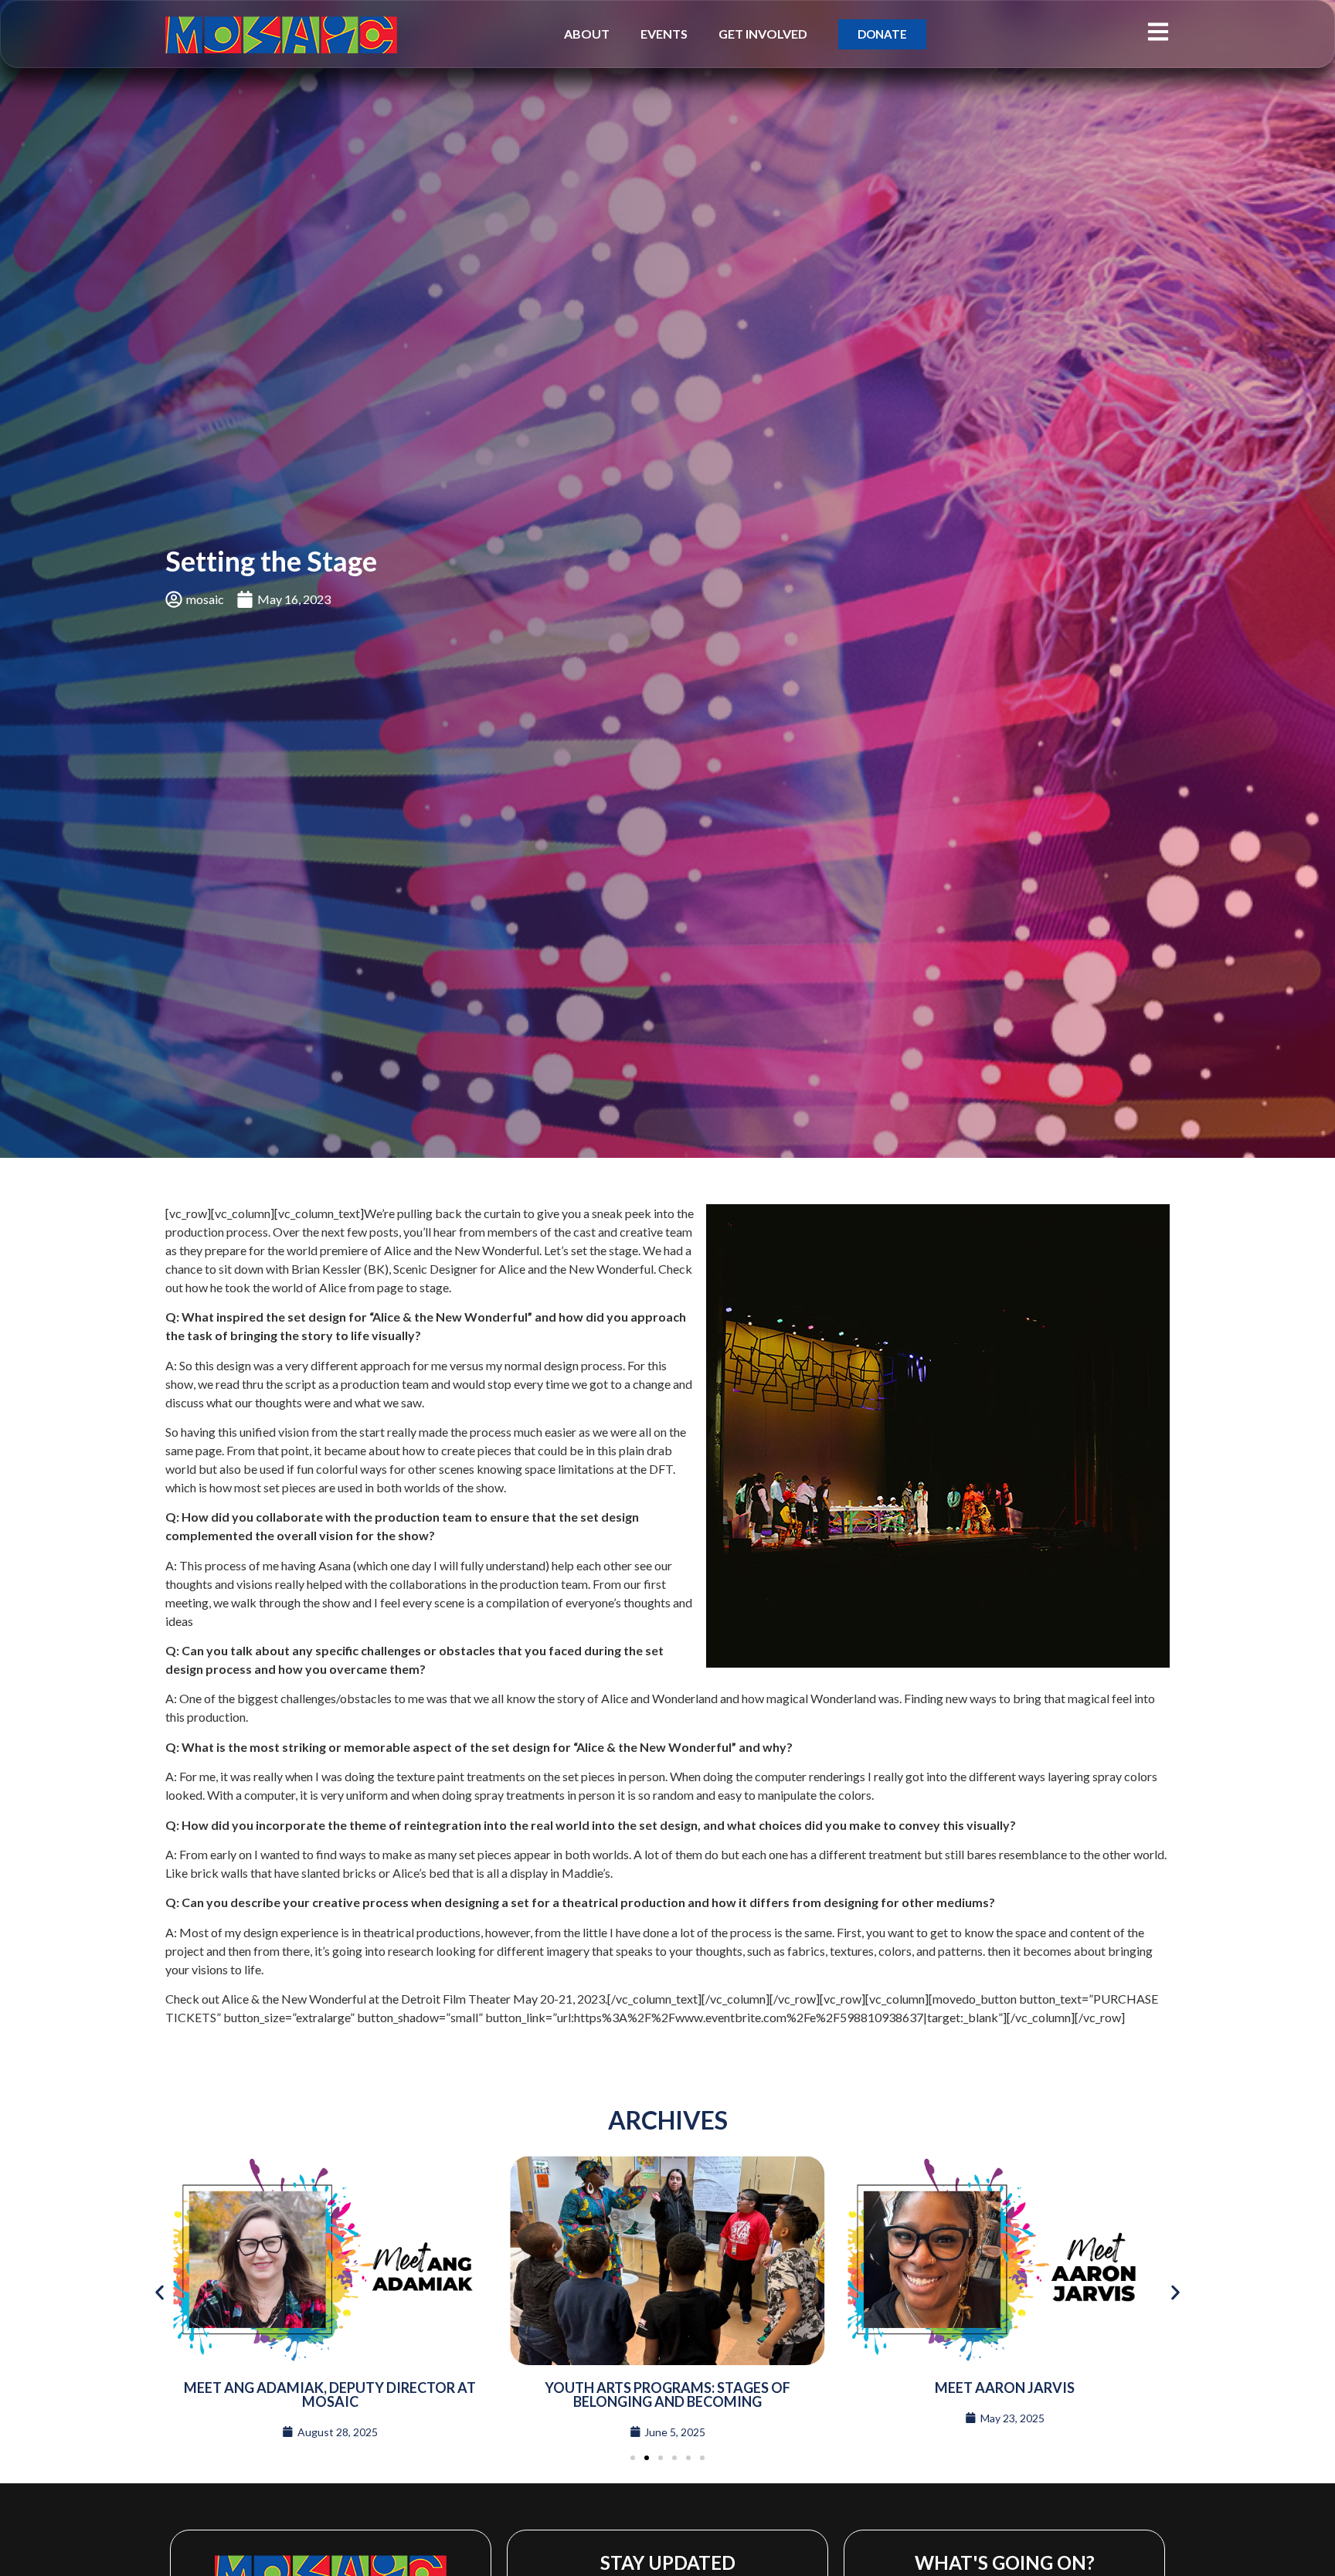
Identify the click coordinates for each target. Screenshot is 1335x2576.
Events (664, 34)
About (587, 34)
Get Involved (763, 34)
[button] (160, 2292)
